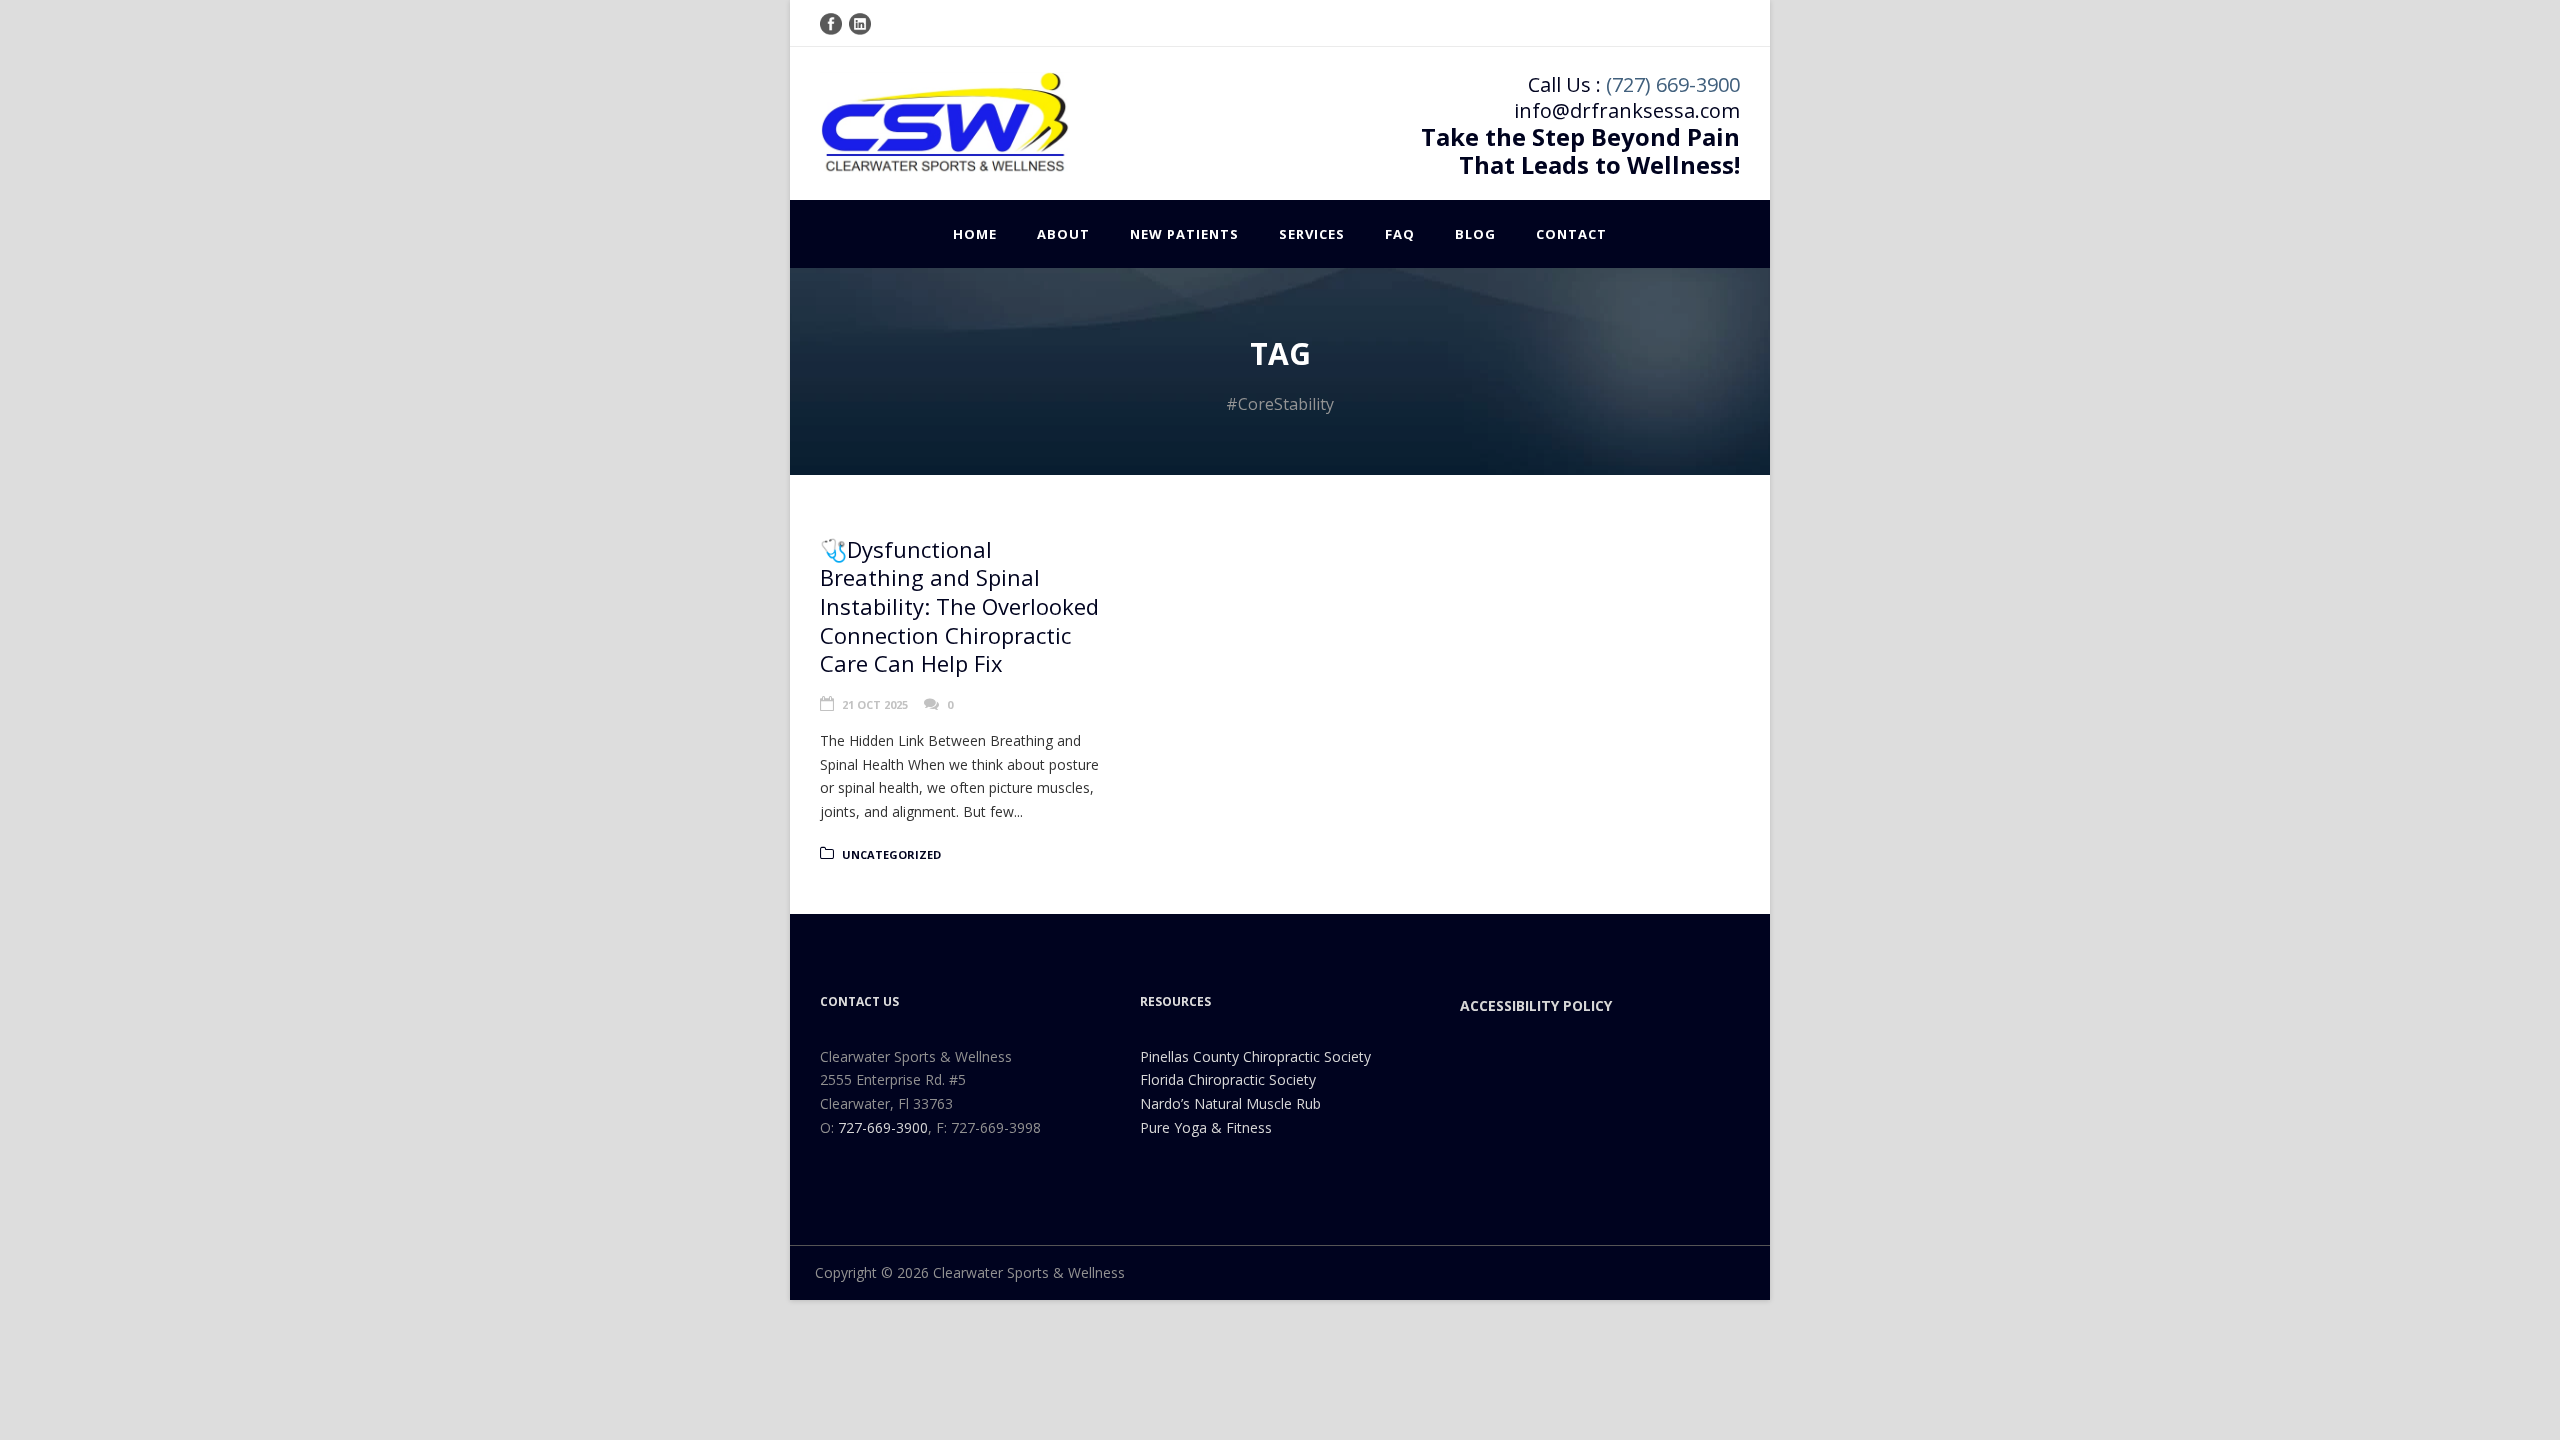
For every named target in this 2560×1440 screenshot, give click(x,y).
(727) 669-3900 (1673, 84)
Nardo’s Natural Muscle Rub (1230, 1103)
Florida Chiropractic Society (1228, 1079)
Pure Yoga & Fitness (1206, 1127)
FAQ (1400, 234)
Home (975, 234)
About (1063, 234)
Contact (1571, 234)
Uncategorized (891, 854)
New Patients (1184, 234)
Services (1312, 234)
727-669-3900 (883, 1127)
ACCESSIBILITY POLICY (1536, 1005)
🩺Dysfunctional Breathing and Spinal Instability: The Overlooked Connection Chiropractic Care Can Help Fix (959, 606)
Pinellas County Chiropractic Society (1255, 1056)
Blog (1475, 234)
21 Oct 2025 (875, 704)
